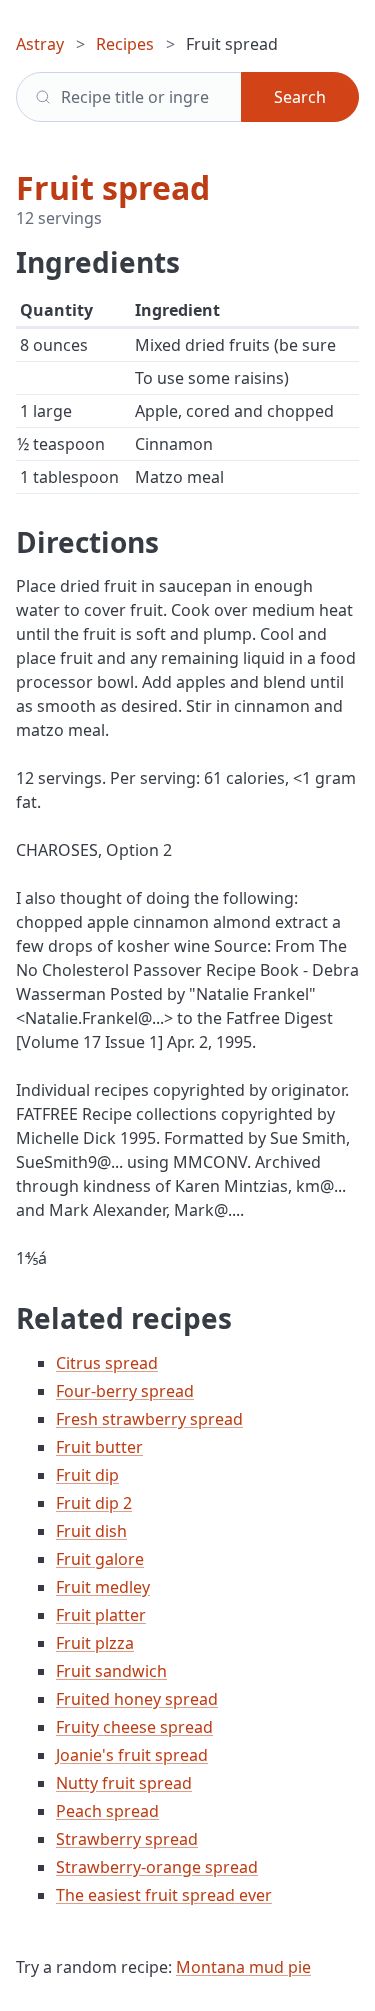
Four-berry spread (125, 1391)
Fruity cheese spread (134, 1727)
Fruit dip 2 (94, 1503)
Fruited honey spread (137, 1699)
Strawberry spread (127, 1839)
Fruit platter (101, 1615)
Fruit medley (103, 1587)
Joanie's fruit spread (132, 1755)
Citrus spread (107, 1363)
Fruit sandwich (111, 1671)
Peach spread (107, 1811)
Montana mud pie (243, 1967)
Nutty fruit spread (124, 1783)
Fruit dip (87, 1475)
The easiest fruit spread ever (164, 1895)
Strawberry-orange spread (157, 1867)
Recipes (125, 44)
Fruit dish (91, 1531)
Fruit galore (100, 1559)
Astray (40, 44)
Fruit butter (99, 1447)
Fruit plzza (95, 1643)
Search (300, 97)
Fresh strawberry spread (149, 1419)
